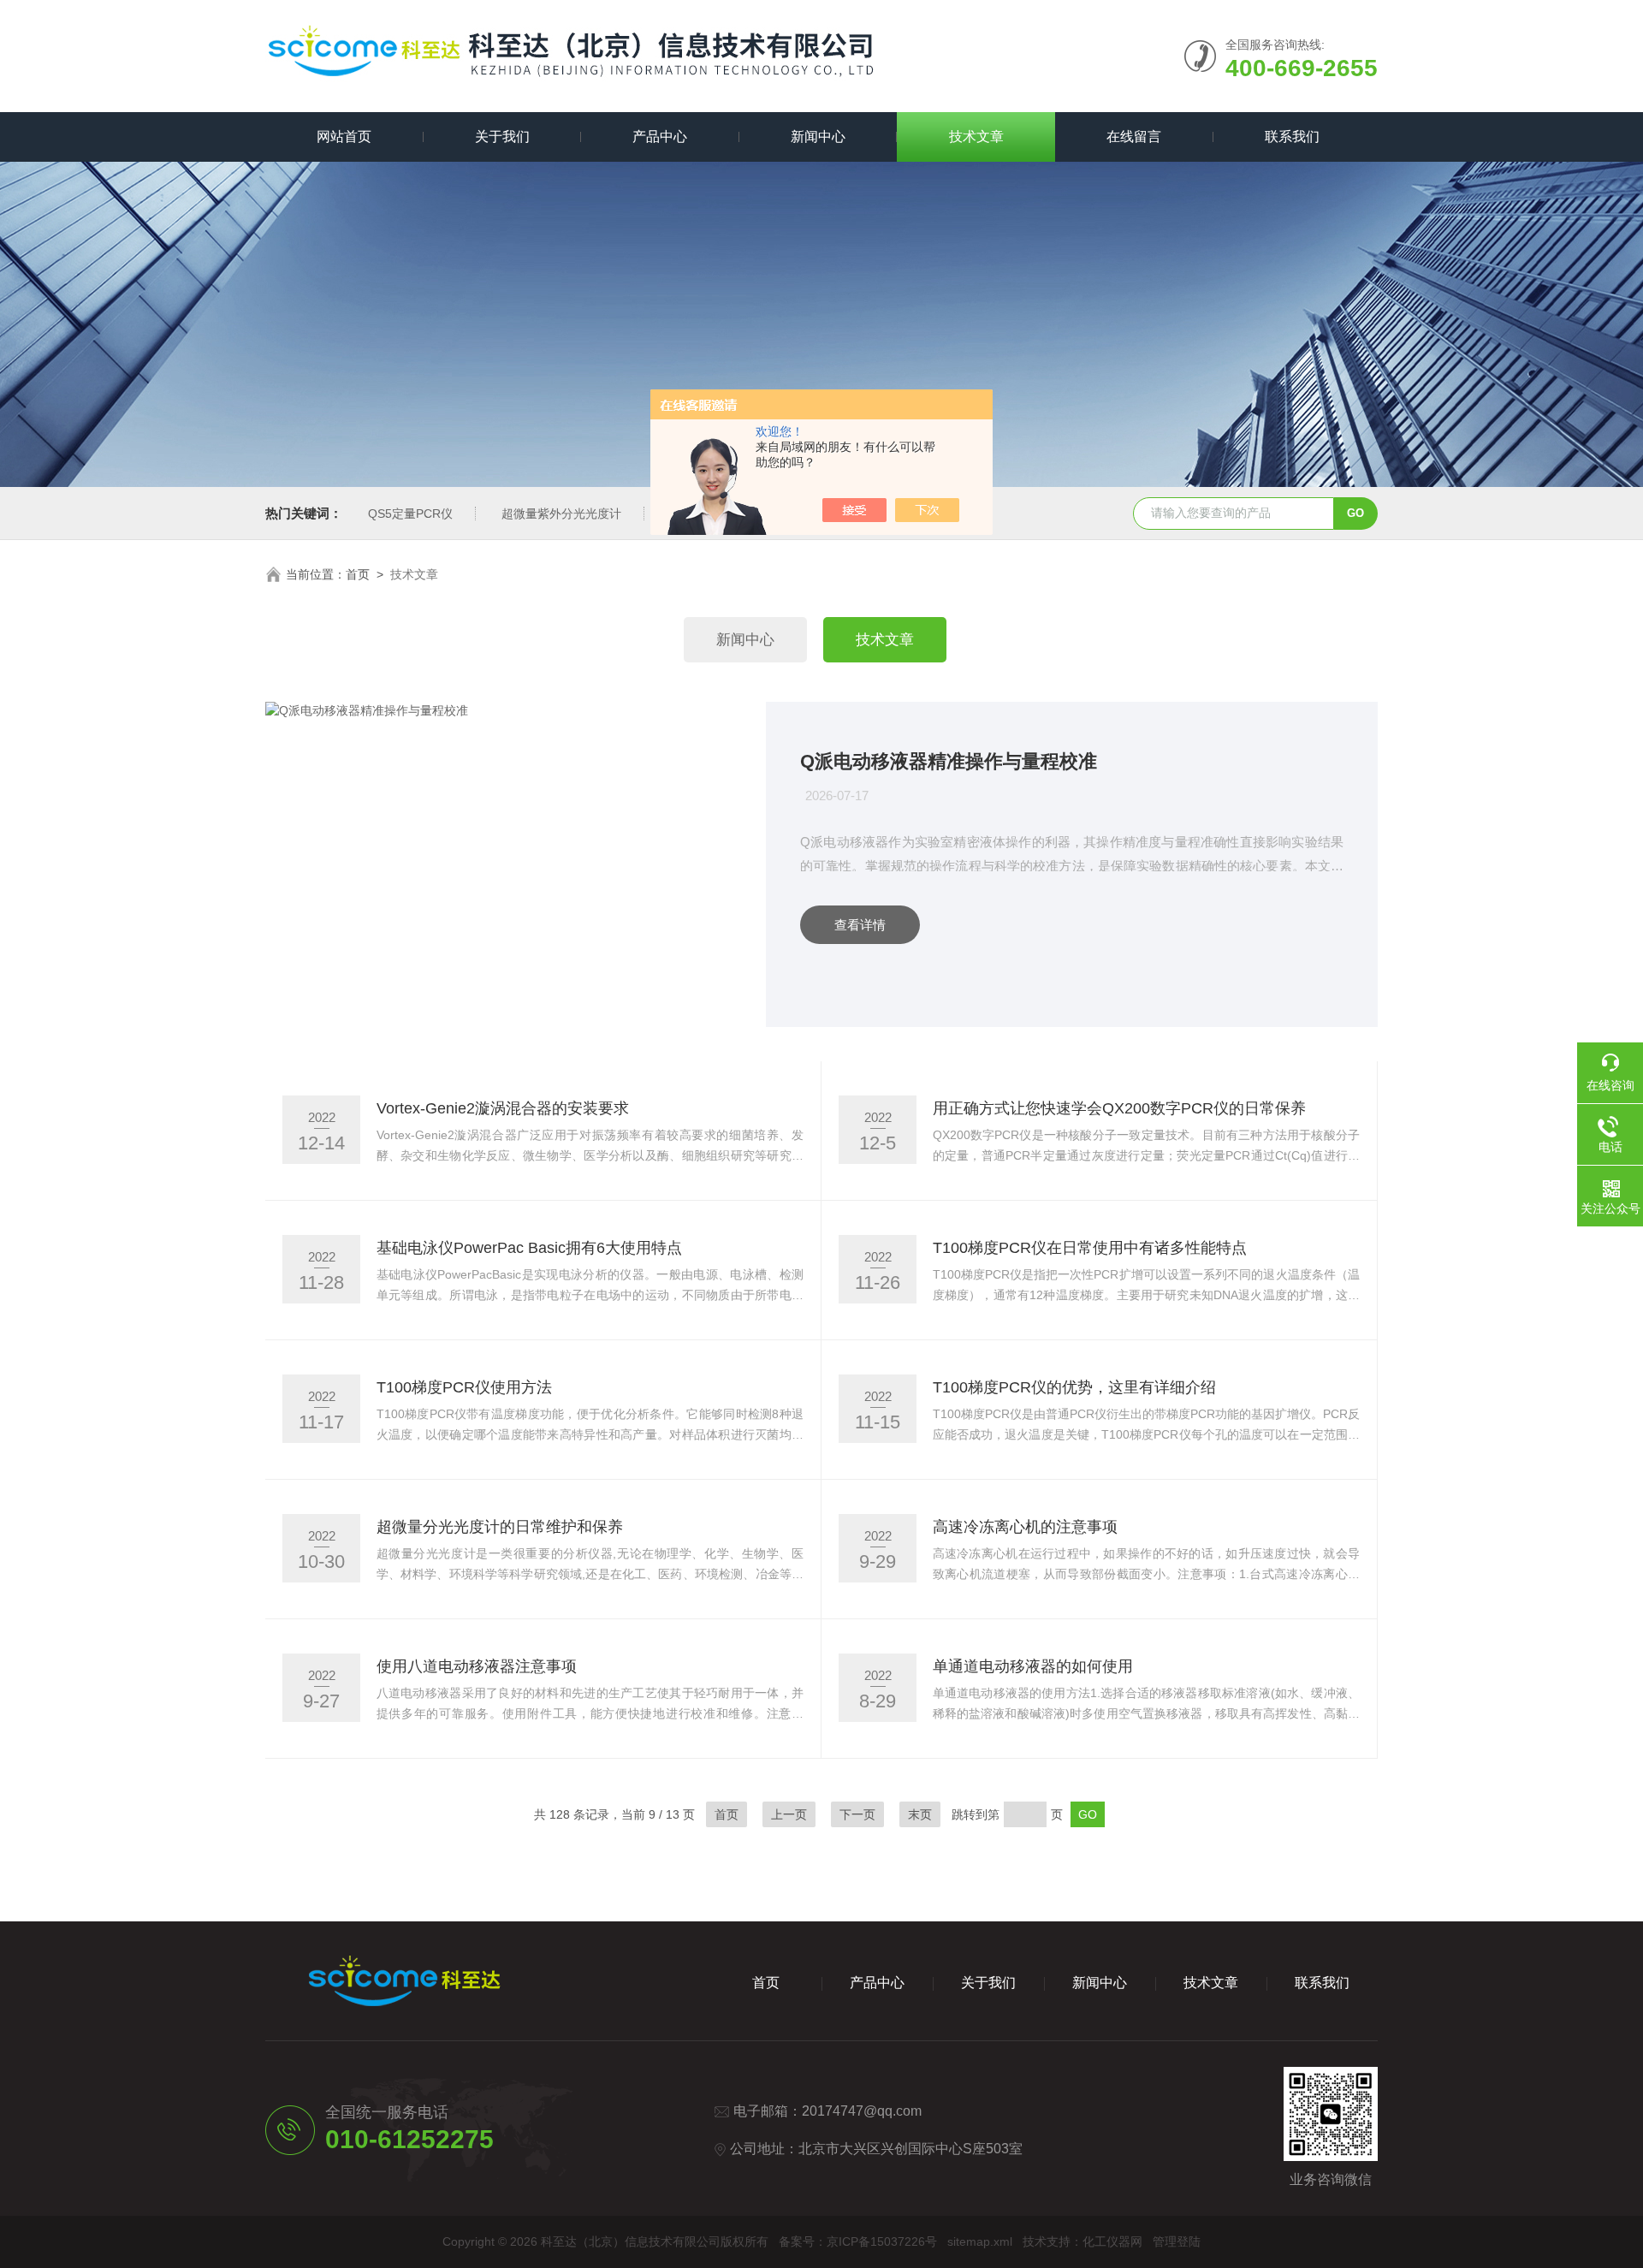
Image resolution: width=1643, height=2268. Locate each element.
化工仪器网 (1112, 2241)
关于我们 (502, 137)
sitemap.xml (980, 2241)
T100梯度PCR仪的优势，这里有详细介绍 (1074, 1387)
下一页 (857, 1814)
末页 (920, 1814)
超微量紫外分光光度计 (561, 514)
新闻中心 (818, 137)
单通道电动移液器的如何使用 (1033, 1666)
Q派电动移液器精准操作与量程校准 (949, 761)
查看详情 (860, 925)
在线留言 (1134, 137)
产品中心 (660, 137)
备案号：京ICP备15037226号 (858, 2241)
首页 (358, 574)
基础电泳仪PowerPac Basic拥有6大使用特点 (529, 1248)
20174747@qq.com (862, 2111)
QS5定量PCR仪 (410, 514)
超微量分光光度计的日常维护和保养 (500, 1527)
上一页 (789, 1814)
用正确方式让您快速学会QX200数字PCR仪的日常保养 (1119, 1108)
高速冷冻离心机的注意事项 (1025, 1527)
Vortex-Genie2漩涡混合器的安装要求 (503, 1108)
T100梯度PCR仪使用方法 (464, 1387)
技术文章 (976, 137)
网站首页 (344, 137)
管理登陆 (1177, 2241)
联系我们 (1292, 137)
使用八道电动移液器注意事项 (477, 1666)
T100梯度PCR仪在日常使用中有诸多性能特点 (1090, 1248)
